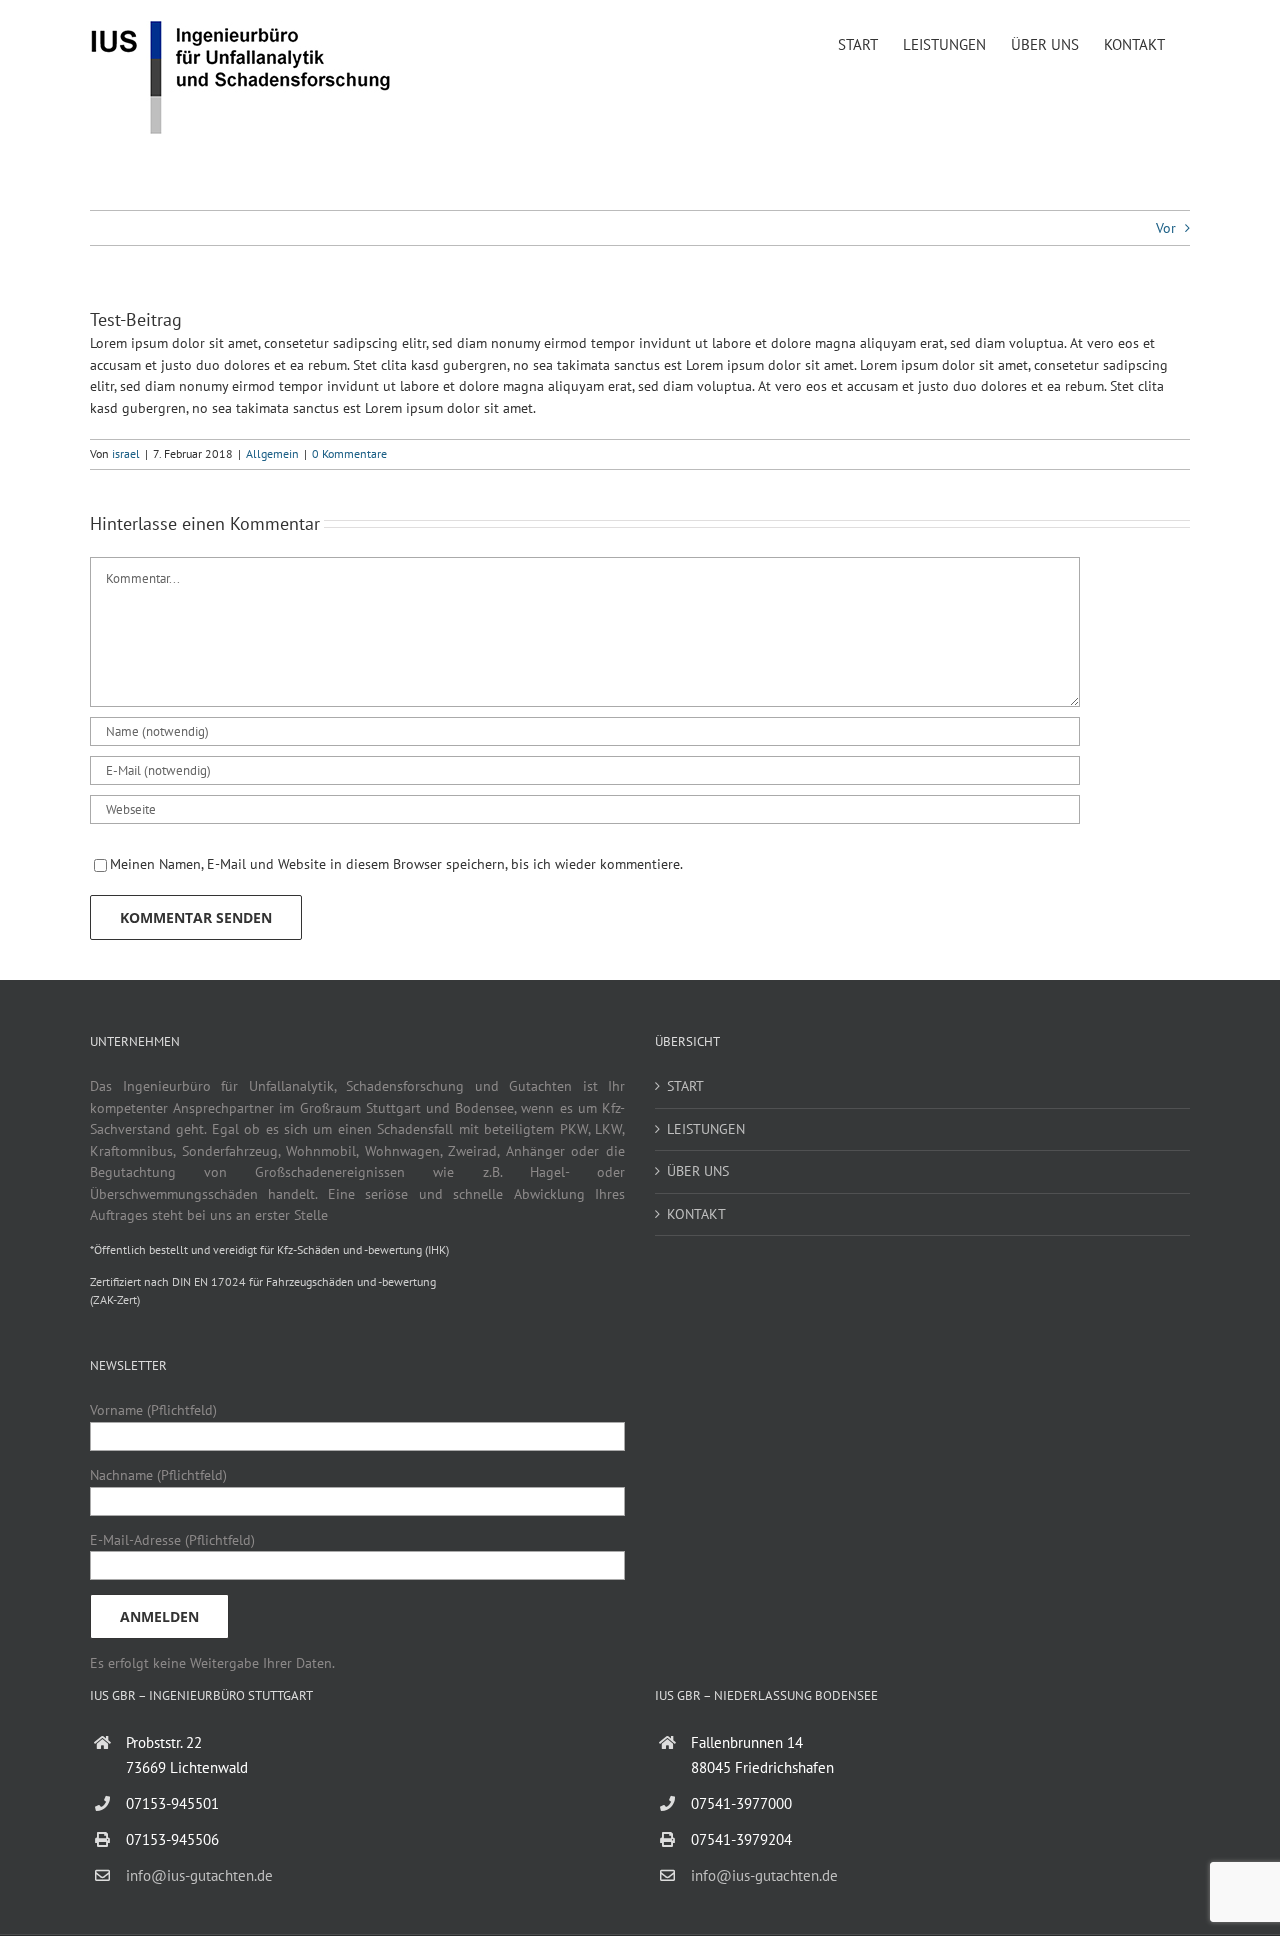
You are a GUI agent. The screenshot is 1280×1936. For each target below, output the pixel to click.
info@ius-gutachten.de (199, 1875)
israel (126, 453)
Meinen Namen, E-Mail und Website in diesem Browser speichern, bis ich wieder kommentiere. (396, 864)
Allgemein (272, 453)
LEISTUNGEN (706, 1129)
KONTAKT (696, 1214)
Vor (1166, 228)
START (685, 1086)
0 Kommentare (349, 453)
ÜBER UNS (698, 1171)
